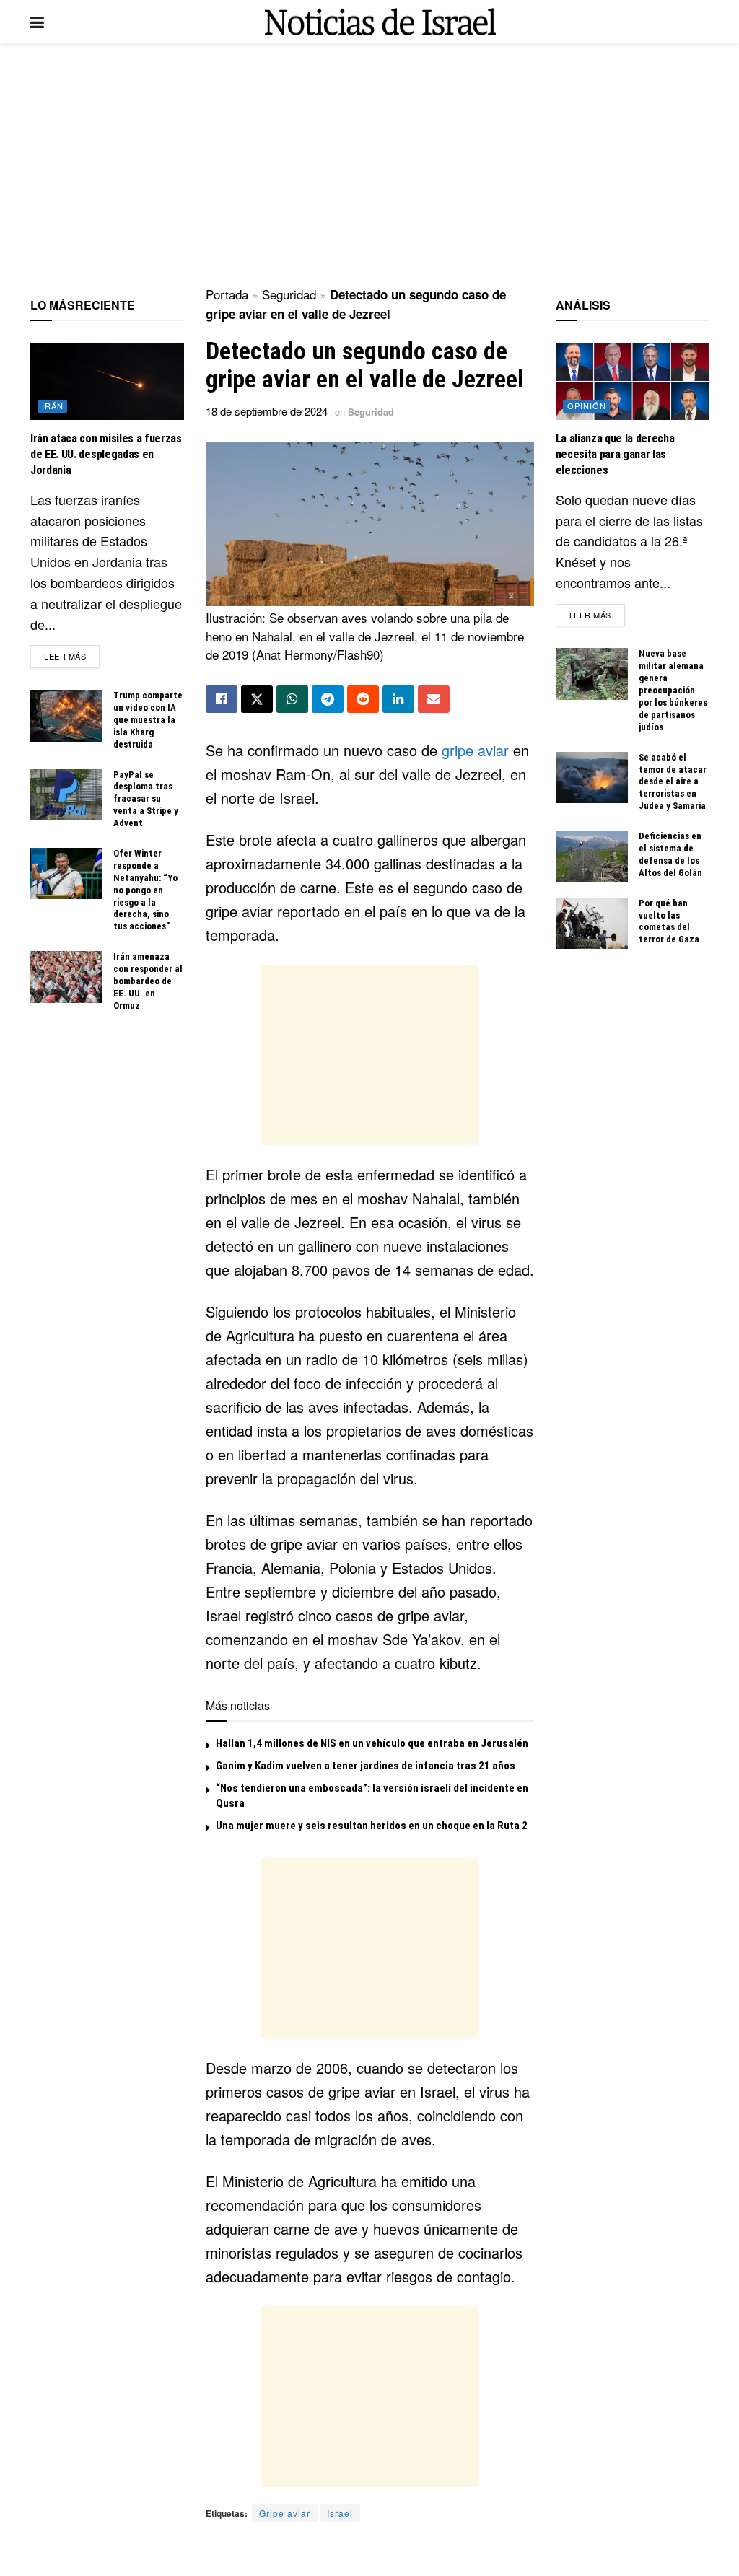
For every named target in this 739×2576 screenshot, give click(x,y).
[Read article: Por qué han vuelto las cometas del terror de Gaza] (592, 924)
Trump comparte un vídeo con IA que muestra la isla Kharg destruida (148, 720)
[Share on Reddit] (363, 699)
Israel (340, 2513)
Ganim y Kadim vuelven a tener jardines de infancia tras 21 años (366, 1766)
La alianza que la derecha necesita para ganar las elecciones (615, 455)
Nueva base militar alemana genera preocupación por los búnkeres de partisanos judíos (673, 690)
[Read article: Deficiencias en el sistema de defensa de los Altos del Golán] (592, 857)
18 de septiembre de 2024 (267, 411)
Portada (227, 294)
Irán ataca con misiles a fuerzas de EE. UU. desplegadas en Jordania (106, 455)
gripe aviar (475, 750)
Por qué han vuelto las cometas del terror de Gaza (669, 921)
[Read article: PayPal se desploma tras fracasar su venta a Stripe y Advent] (66, 795)
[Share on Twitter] (257, 699)
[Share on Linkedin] (398, 699)
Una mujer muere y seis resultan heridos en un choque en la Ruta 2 (372, 1826)
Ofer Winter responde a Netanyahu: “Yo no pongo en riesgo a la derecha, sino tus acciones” (145, 890)
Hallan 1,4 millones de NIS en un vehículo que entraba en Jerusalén (372, 1743)
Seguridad (289, 294)
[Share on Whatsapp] (292, 699)
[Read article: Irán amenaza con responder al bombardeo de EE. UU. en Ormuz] (66, 977)
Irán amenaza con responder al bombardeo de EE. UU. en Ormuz (148, 981)
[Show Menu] (37, 22)
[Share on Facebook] (222, 699)
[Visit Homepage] (380, 22)
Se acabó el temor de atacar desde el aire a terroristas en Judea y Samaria (673, 782)
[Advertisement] (369, 166)
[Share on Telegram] (328, 699)
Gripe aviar (285, 2513)
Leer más (72, 656)
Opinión (587, 406)
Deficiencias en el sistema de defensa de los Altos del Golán (670, 854)
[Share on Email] (434, 699)
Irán (53, 406)
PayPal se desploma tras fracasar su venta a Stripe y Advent (146, 799)
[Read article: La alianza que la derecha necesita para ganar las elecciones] (633, 381)
